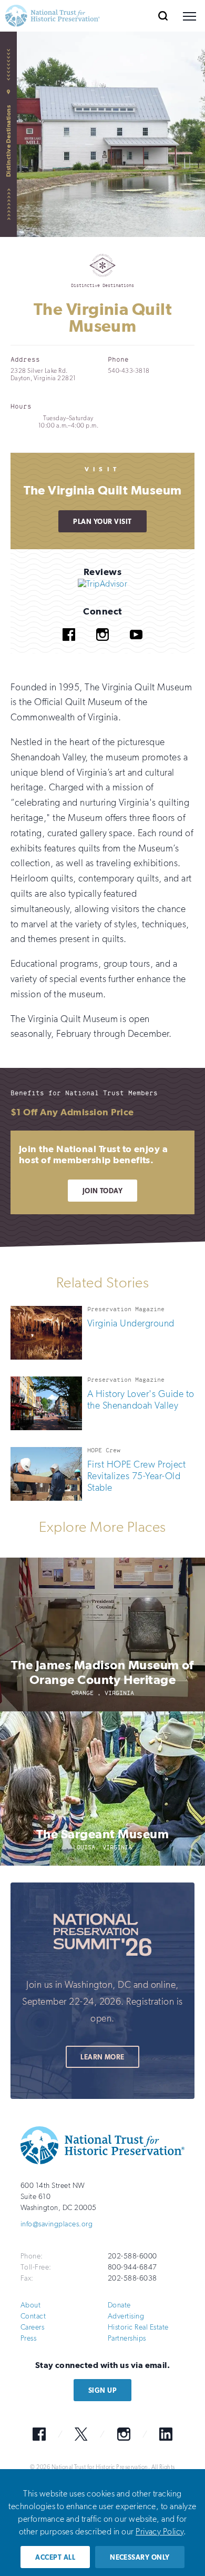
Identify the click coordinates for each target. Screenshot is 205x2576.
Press (28, 2338)
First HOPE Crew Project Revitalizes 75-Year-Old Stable (136, 1476)
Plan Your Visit (102, 522)
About (30, 2305)
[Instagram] (102, 648)
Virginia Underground (131, 1323)
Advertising (126, 2316)
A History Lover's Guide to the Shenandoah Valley (141, 1400)
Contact (33, 2316)
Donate (119, 2305)
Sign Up (102, 2390)
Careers (32, 2327)
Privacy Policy (160, 2532)
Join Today (103, 1191)
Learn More (102, 2057)
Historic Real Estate (138, 2327)
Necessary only (140, 2557)
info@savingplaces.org (57, 2224)
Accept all (55, 2557)
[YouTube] (136, 648)
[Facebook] (69, 648)
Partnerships (127, 2338)
